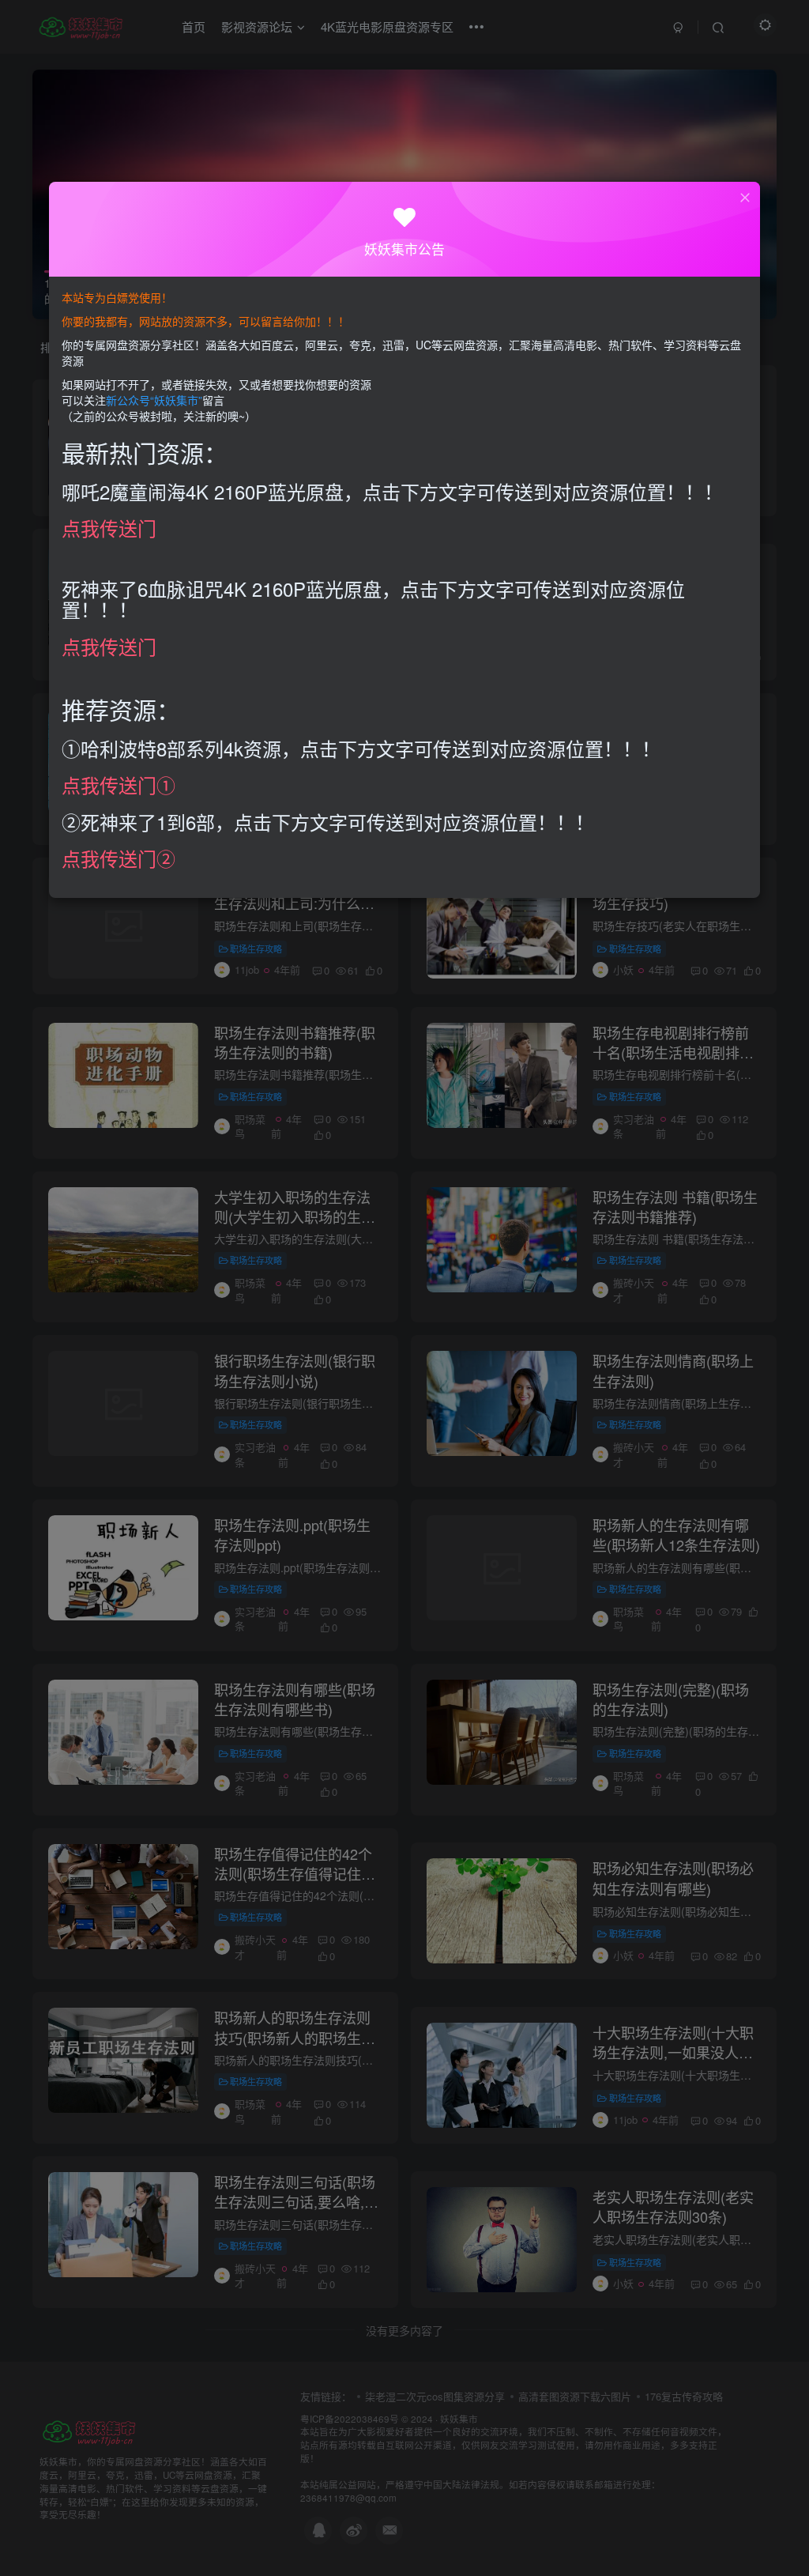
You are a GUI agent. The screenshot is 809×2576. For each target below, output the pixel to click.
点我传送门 (109, 528)
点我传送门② (119, 858)
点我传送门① (119, 784)
